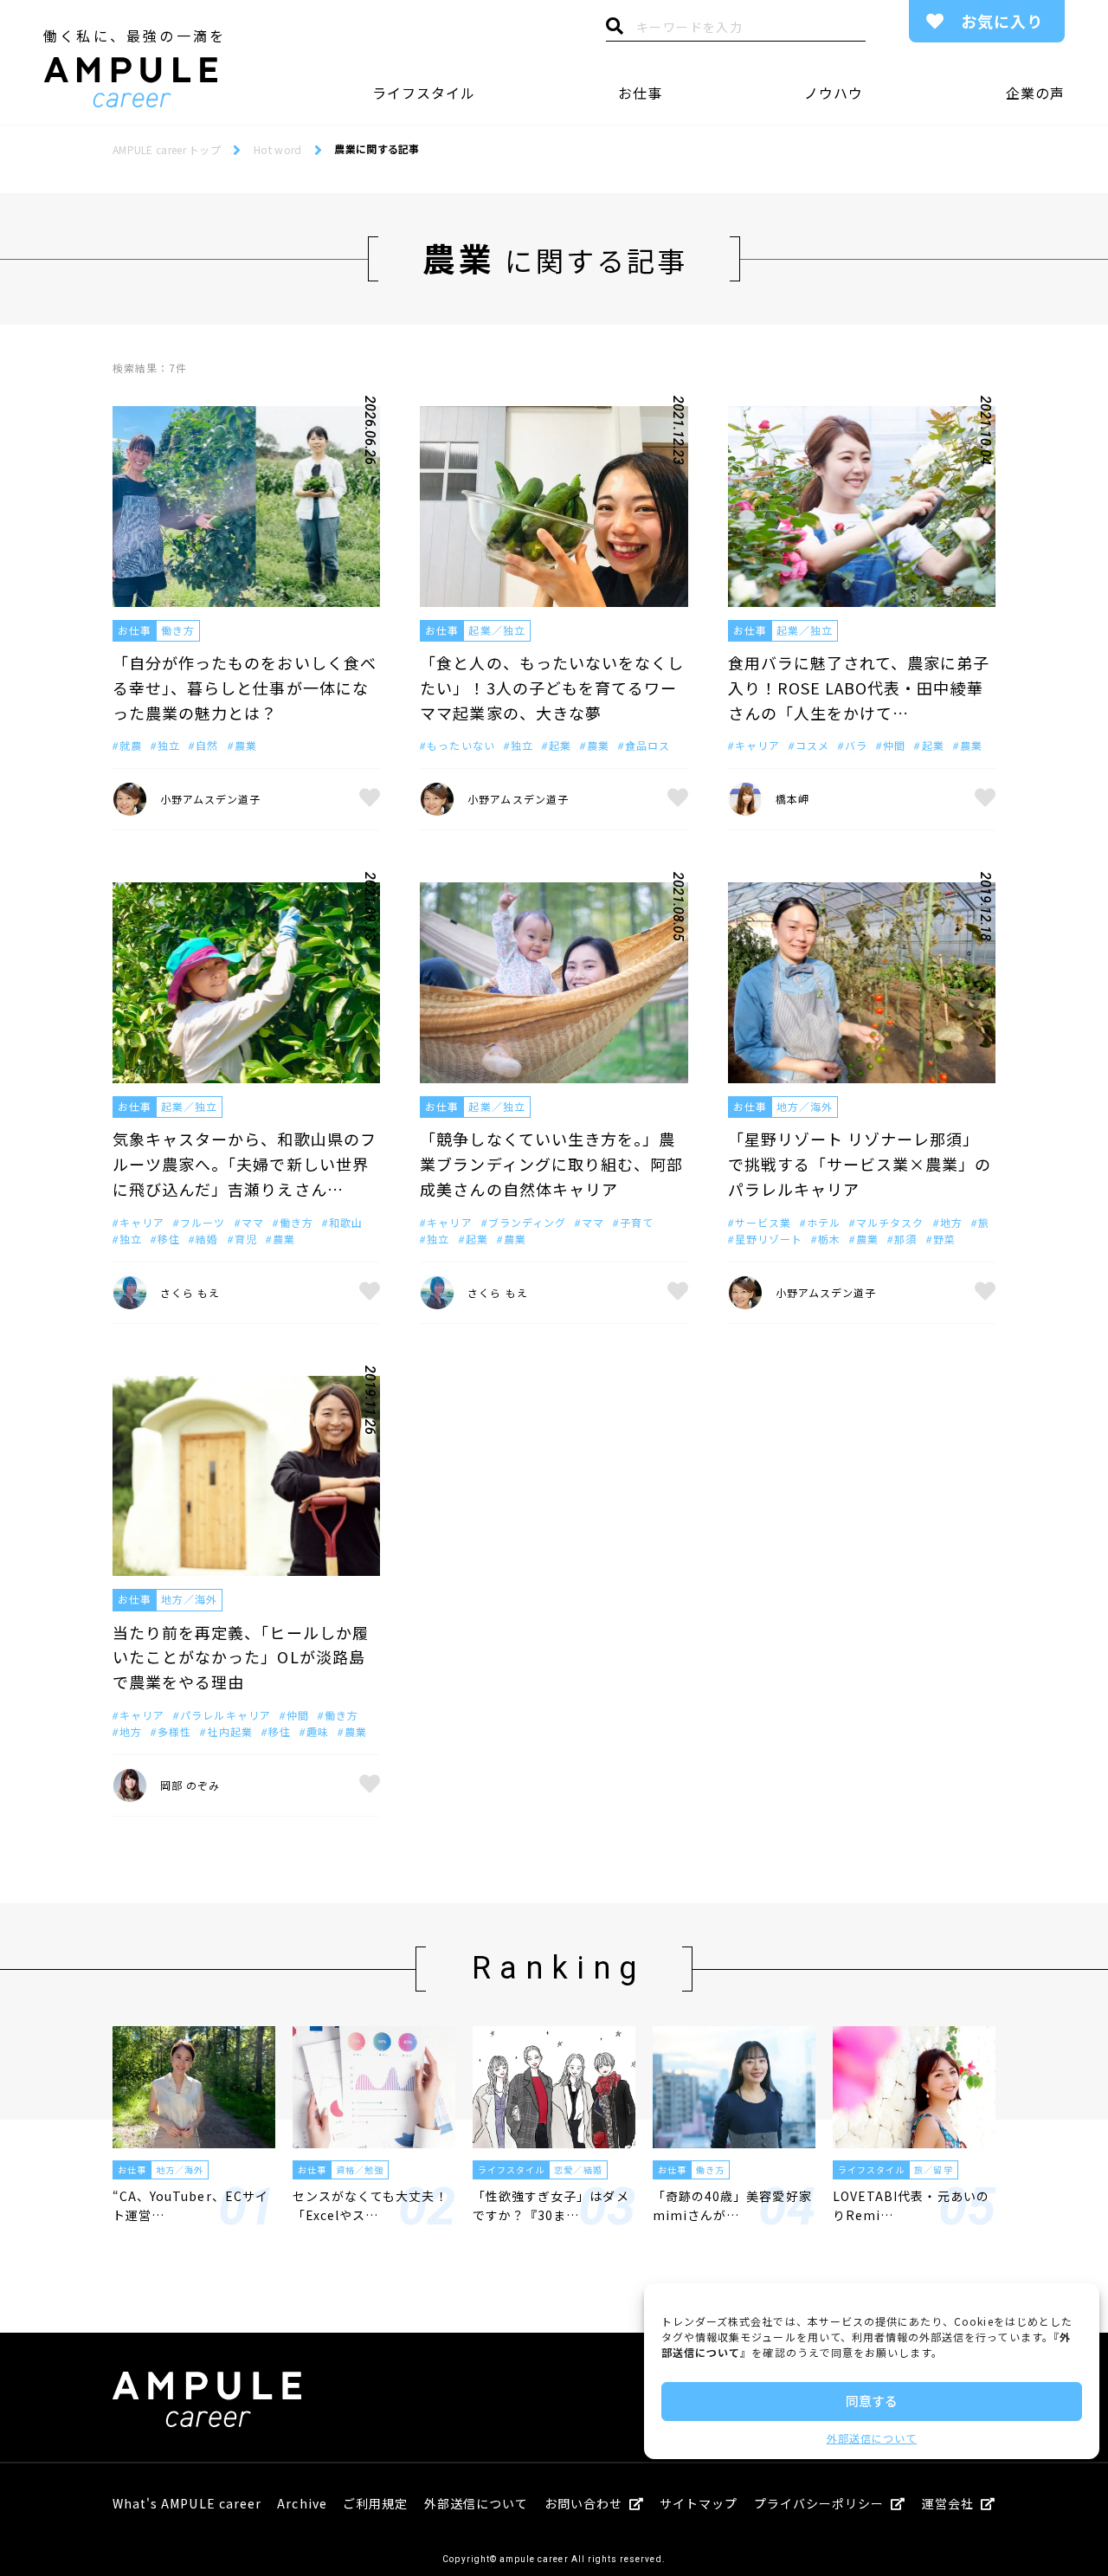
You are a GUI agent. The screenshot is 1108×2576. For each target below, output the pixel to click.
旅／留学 (933, 2169)
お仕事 (640, 93)
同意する (872, 2401)
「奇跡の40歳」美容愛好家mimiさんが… (732, 2205)
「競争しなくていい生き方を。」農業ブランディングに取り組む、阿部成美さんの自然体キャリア (551, 1164)
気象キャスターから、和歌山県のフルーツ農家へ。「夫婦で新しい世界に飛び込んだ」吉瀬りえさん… (245, 1164)
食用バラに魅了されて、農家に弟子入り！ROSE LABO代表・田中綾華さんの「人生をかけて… (859, 688)
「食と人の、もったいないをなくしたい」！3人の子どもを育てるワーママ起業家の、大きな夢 (552, 688)
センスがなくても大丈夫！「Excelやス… (370, 2205)
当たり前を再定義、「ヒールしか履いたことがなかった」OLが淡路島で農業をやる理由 (241, 1657)
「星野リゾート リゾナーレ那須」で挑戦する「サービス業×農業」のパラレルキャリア (860, 1164)
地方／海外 (805, 1106)
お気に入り (1002, 21)
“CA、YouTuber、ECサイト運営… (190, 2205)
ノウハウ (834, 93)
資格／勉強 (360, 2169)
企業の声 (1035, 93)
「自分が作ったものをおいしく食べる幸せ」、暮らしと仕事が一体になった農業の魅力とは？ (245, 688)
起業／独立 (496, 630)
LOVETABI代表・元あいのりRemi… (911, 2205)
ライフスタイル (424, 93)
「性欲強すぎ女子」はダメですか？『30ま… (551, 2205)
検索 (615, 30)
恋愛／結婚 (578, 2169)
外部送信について (872, 2438)
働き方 (178, 630)
